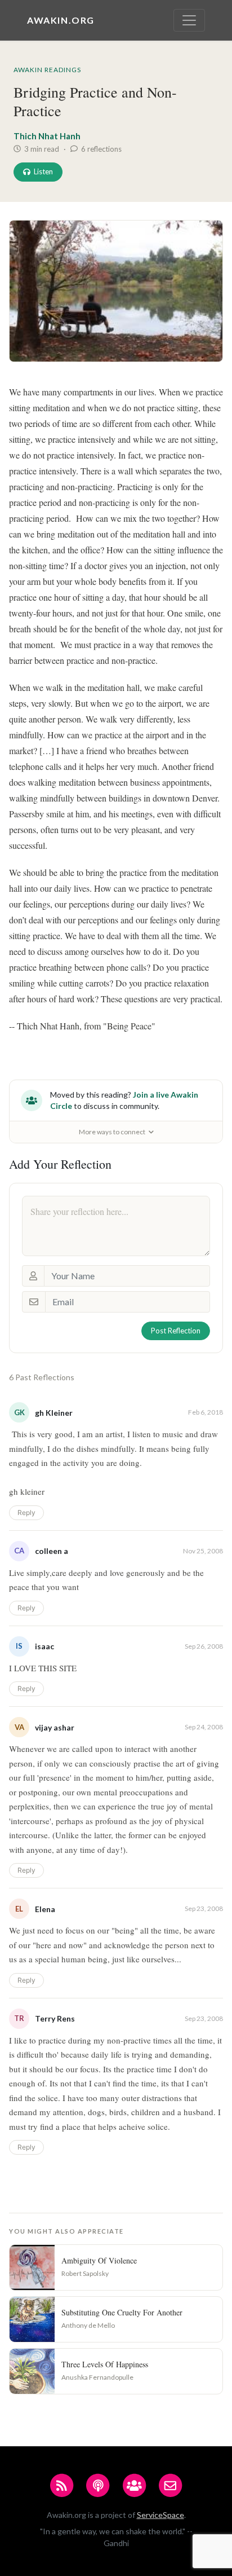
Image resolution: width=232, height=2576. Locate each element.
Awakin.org (61, 20)
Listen (43, 171)
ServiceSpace (160, 2515)
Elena (45, 1909)
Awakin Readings (47, 70)
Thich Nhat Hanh (47, 136)
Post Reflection (176, 1331)
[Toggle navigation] (189, 20)
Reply (26, 1512)
